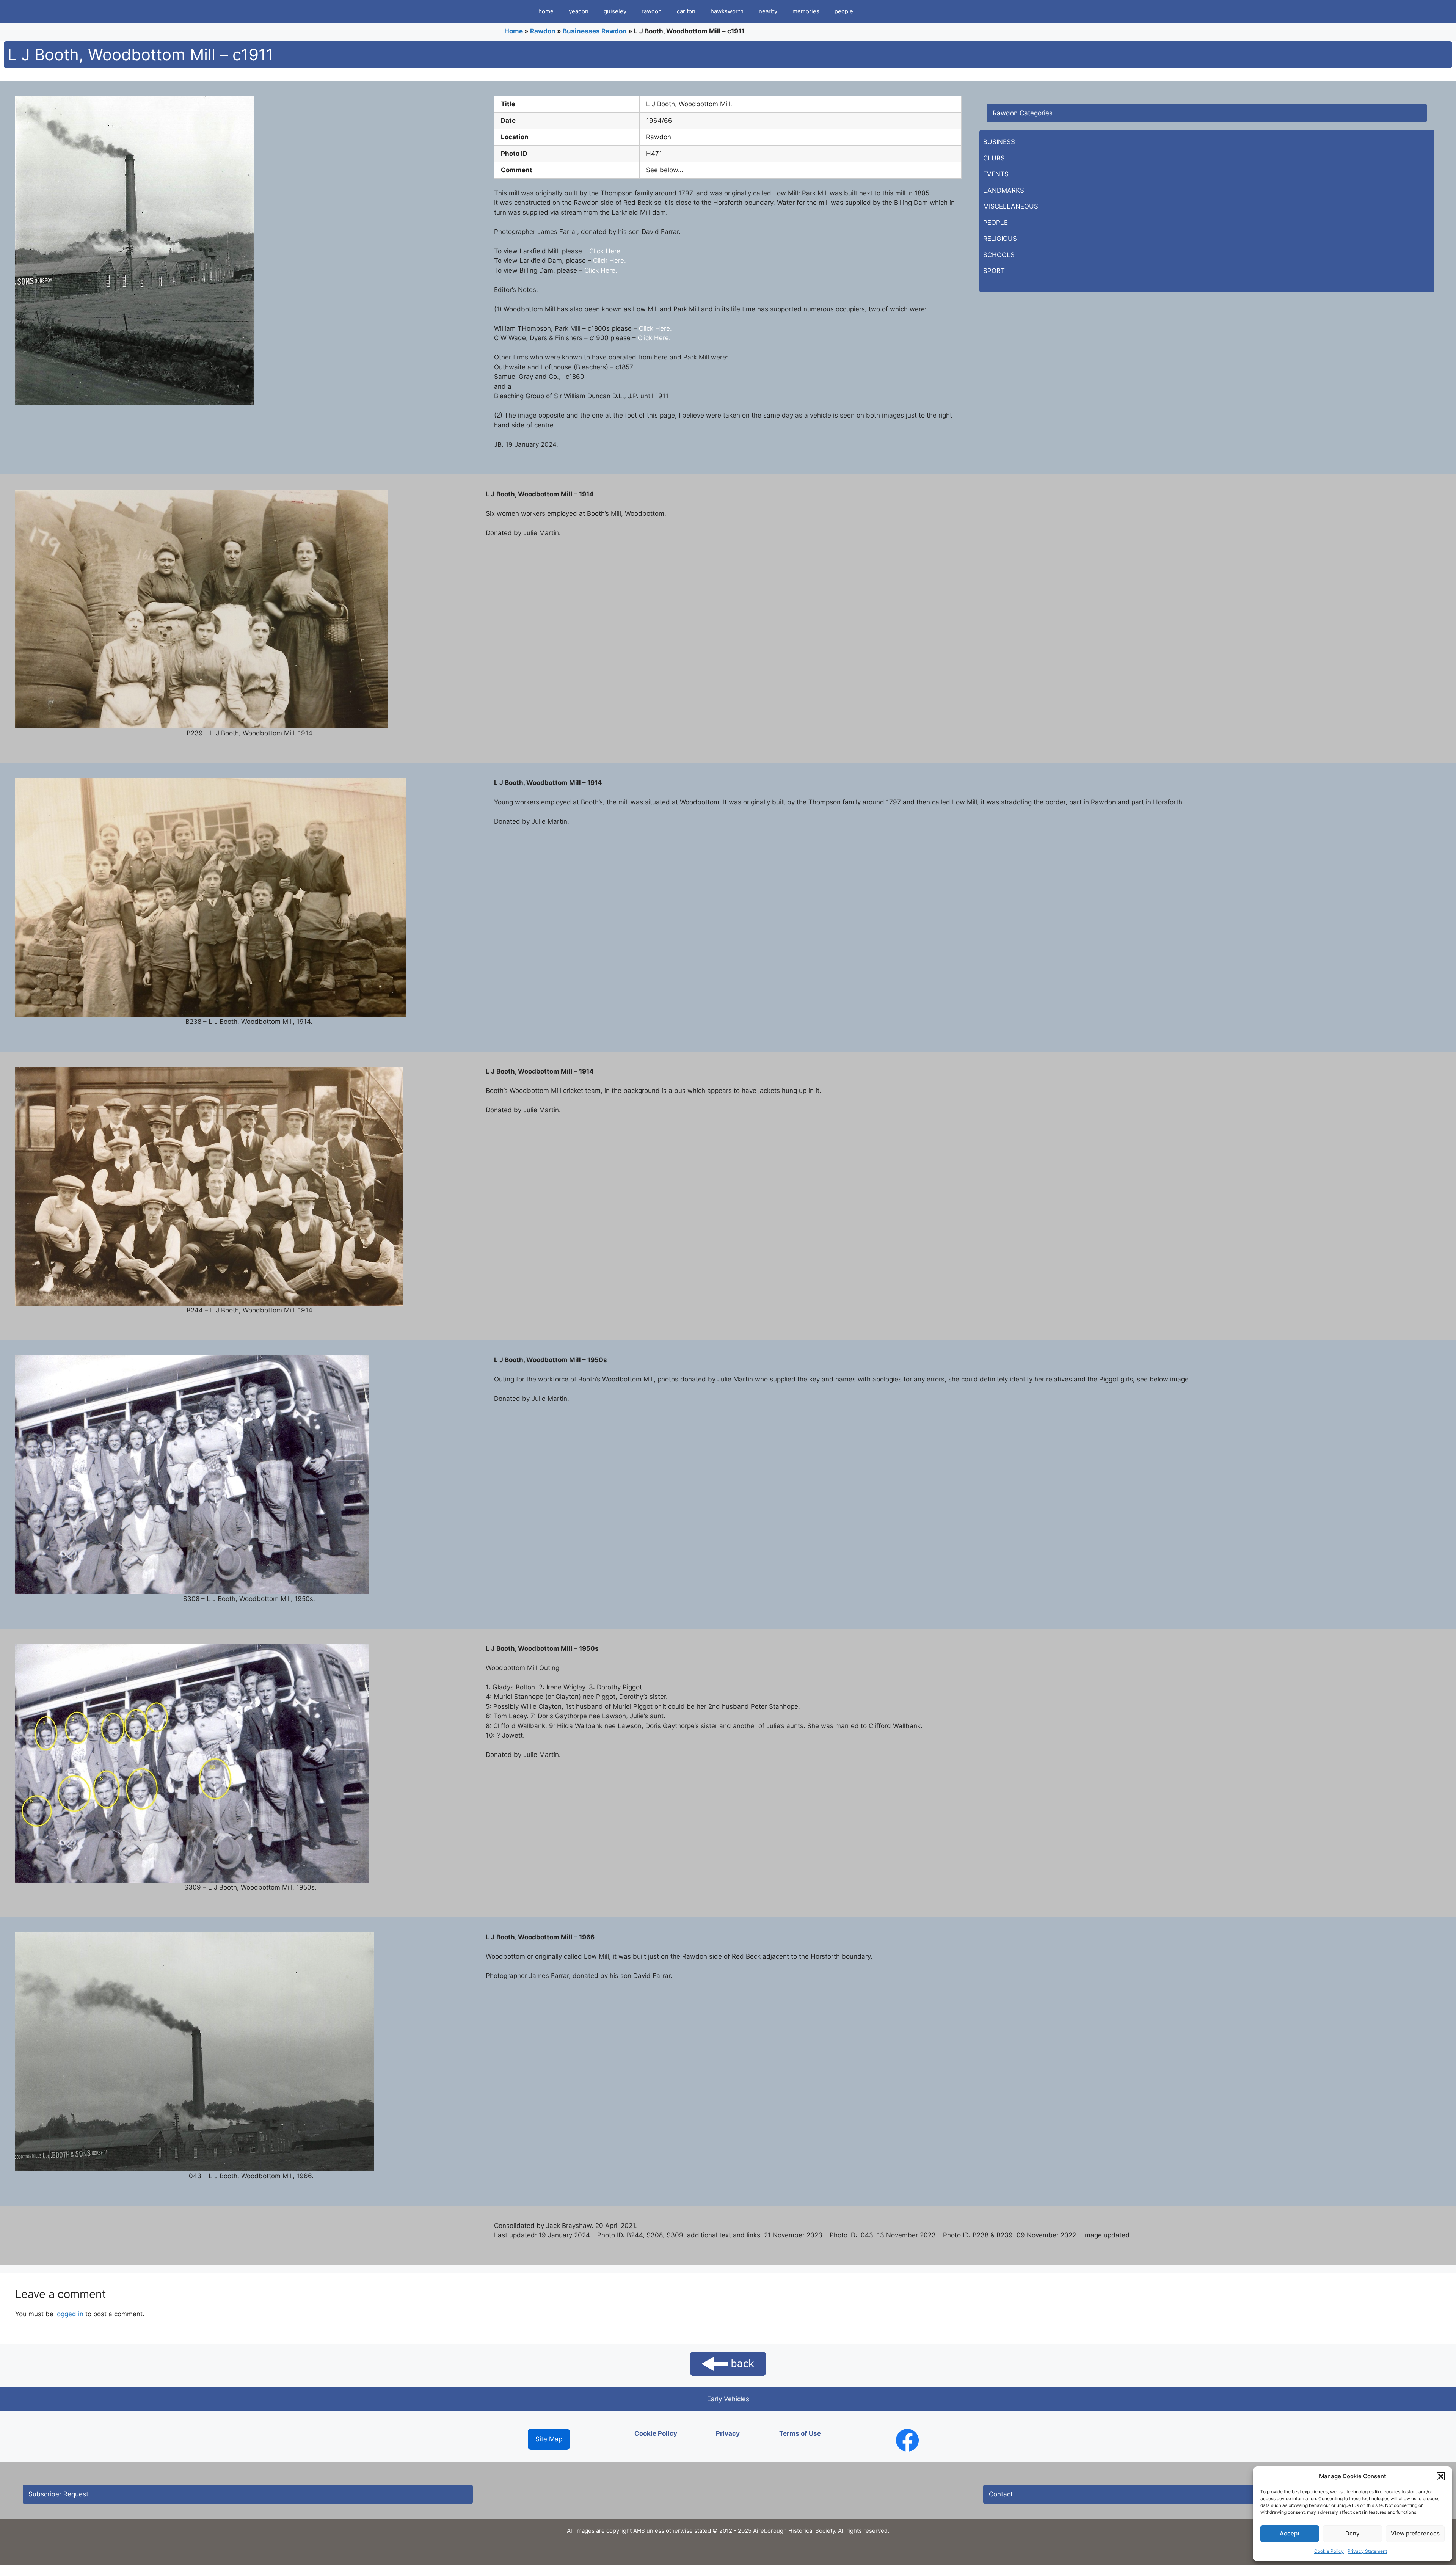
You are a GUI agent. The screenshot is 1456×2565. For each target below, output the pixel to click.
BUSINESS (999, 142)
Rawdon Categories (1023, 113)
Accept (1290, 2533)
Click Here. (605, 251)
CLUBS (994, 158)
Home (514, 31)
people (844, 11)
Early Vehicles (728, 2399)
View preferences (1415, 2533)
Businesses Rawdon (595, 31)
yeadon (579, 11)
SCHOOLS (999, 255)
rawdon (652, 11)
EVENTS (996, 174)
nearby (768, 11)
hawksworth (727, 11)
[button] (1441, 2476)
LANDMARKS (1004, 190)
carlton (686, 11)
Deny (1352, 2533)
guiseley (615, 11)
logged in (69, 2314)
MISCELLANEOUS (1011, 206)
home (546, 11)
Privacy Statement (1367, 2551)
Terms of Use (800, 2433)
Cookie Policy (1329, 2551)
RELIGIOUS (1000, 239)
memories (806, 11)
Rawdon (543, 31)
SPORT (994, 271)
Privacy (728, 2433)
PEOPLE (996, 223)
